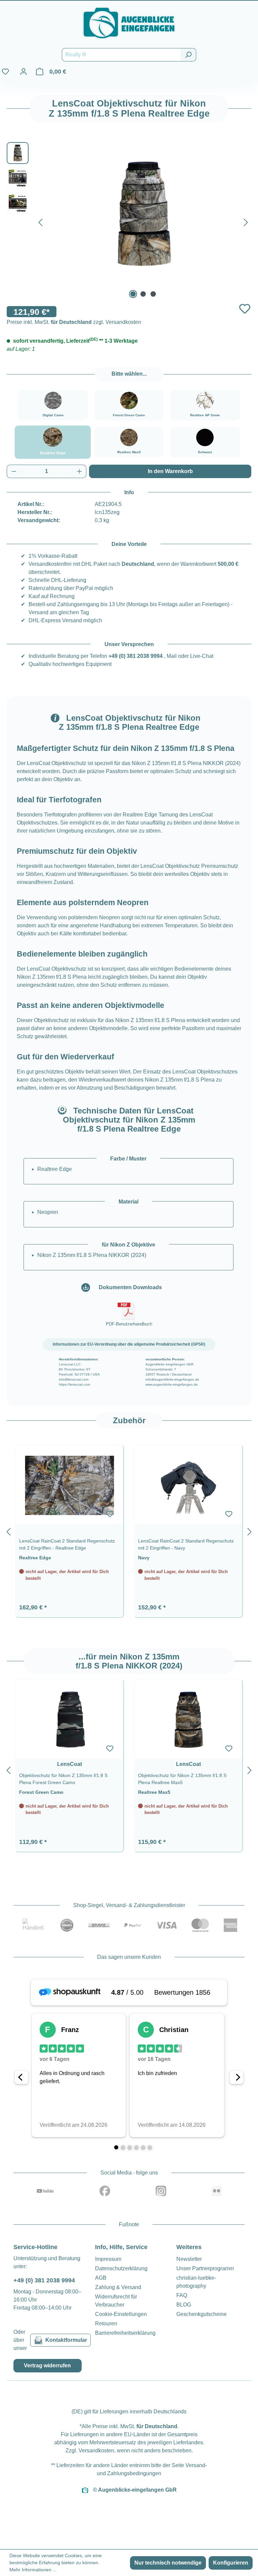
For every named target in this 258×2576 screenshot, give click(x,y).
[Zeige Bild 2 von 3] (143, 294)
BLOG (184, 2305)
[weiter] (250, 1531)
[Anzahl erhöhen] (80, 471)
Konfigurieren (231, 2563)
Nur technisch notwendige (168, 2563)
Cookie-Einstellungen (121, 2314)
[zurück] (8, 1531)
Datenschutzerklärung (121, 2268)
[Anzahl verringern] (14, 471)
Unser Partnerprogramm (205, 2268)
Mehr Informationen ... (33, 2570)
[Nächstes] (246, 221)
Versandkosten (96, 2451)
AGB (101, 2278)
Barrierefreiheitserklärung (125, 2333)
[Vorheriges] (40, 221)
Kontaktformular (66, 2340)
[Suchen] (188, 55)
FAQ (182, 2295)
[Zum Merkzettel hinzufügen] (245, 309)
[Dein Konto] (24, 72)
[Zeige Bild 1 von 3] (133, 294)
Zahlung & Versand (118, 2287)
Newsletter (189, 2259)
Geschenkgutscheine (202, 2314)
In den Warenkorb (170, 471)
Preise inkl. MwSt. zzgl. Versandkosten (74, 322)
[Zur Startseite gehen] (129, 23)
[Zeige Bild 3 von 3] (153, 294)
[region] (129, 1530)
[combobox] (121, 55)
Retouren (106, 2324)
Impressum (108, 2259)
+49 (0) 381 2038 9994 (136, 656)
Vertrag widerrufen (47, 2366)
